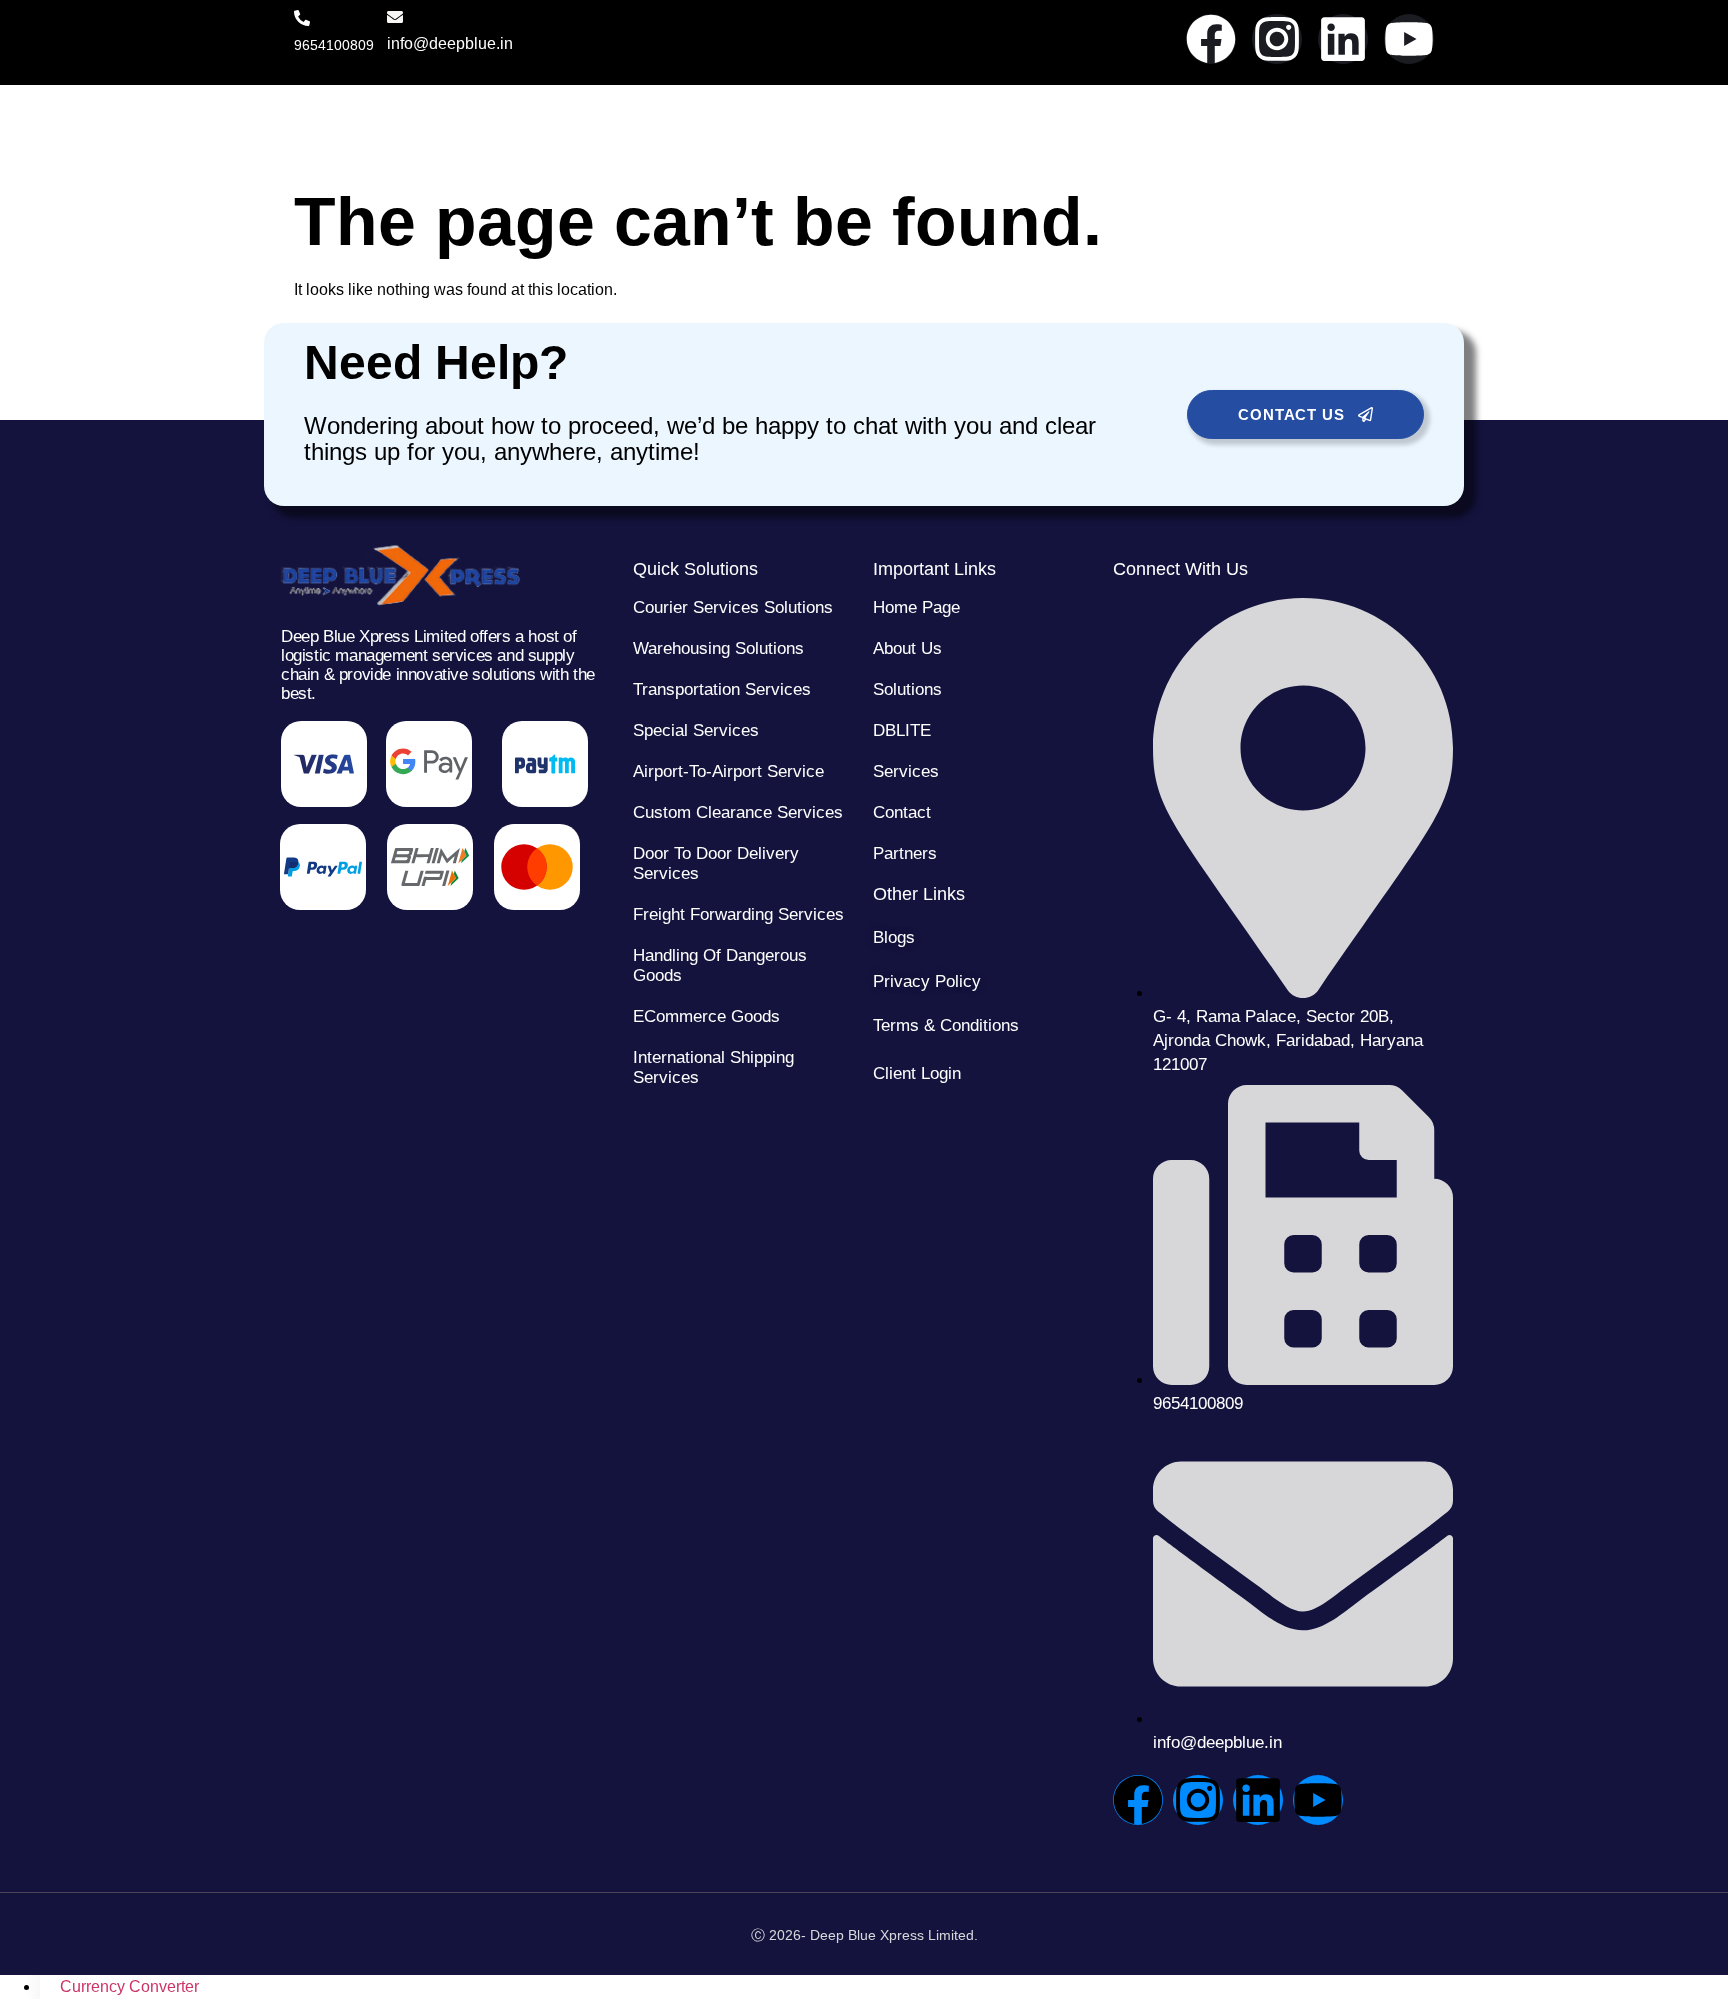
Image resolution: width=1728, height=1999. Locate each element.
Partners (905, 853)
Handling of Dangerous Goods (720, 965)
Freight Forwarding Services (738, 914)
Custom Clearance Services (738, 812)
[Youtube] (1409, 39)
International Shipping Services (713, 1067)
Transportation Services (722, 689)
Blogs (894, 937)
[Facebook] (1211, 39)
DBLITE (902, 730)
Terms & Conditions (946, 1025)
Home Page (916, 607)
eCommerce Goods (706, 1016)
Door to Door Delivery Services (716, 863)
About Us (907, 648)
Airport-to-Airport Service (728, 771)
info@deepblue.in (450, 43)
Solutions (907, 689)
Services (906, 771)
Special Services (696, 730)
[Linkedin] (1343, 39)
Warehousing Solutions (718, 648)
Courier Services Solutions (733, 607)
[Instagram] (1277, 39)
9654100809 (334, 45)
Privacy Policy (927, 981)
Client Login (917, 1073)
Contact (902, 812)
